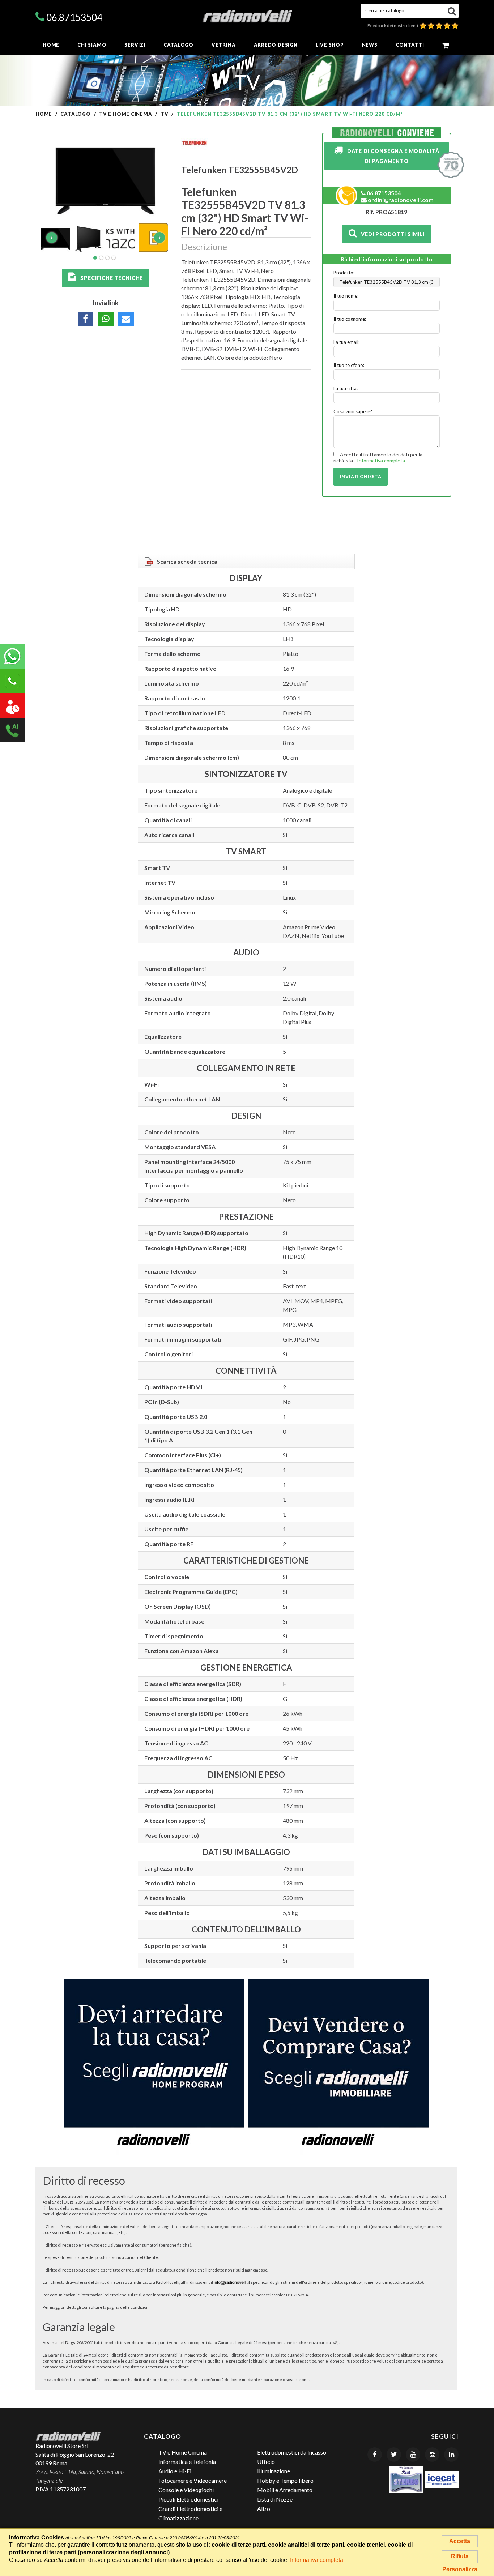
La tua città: (346, 388)
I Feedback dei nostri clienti (393, 25)
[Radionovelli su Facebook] (375, 2455)
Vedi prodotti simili (391, 234)
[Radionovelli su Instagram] (432, 2455)
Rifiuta (460, 2556)
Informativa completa (381, 460)
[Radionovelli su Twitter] (394, 2455)
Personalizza (460, 2569)
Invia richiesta (361, 476)
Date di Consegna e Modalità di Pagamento (391, 156)
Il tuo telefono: (349, 365)
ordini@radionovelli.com (400, 200)
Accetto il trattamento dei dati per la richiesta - (378, 458)
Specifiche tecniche (110, 278)
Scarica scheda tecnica (187, 561)
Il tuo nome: (346, 296)
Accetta (460, 2541)
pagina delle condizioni (128, 2307)
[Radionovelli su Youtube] (413, 2455)
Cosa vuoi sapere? (353, 411)
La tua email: (346, 342)
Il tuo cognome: (350, 319)
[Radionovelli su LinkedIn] (451, 2455)
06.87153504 (74, 17)
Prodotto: (344, 273)
